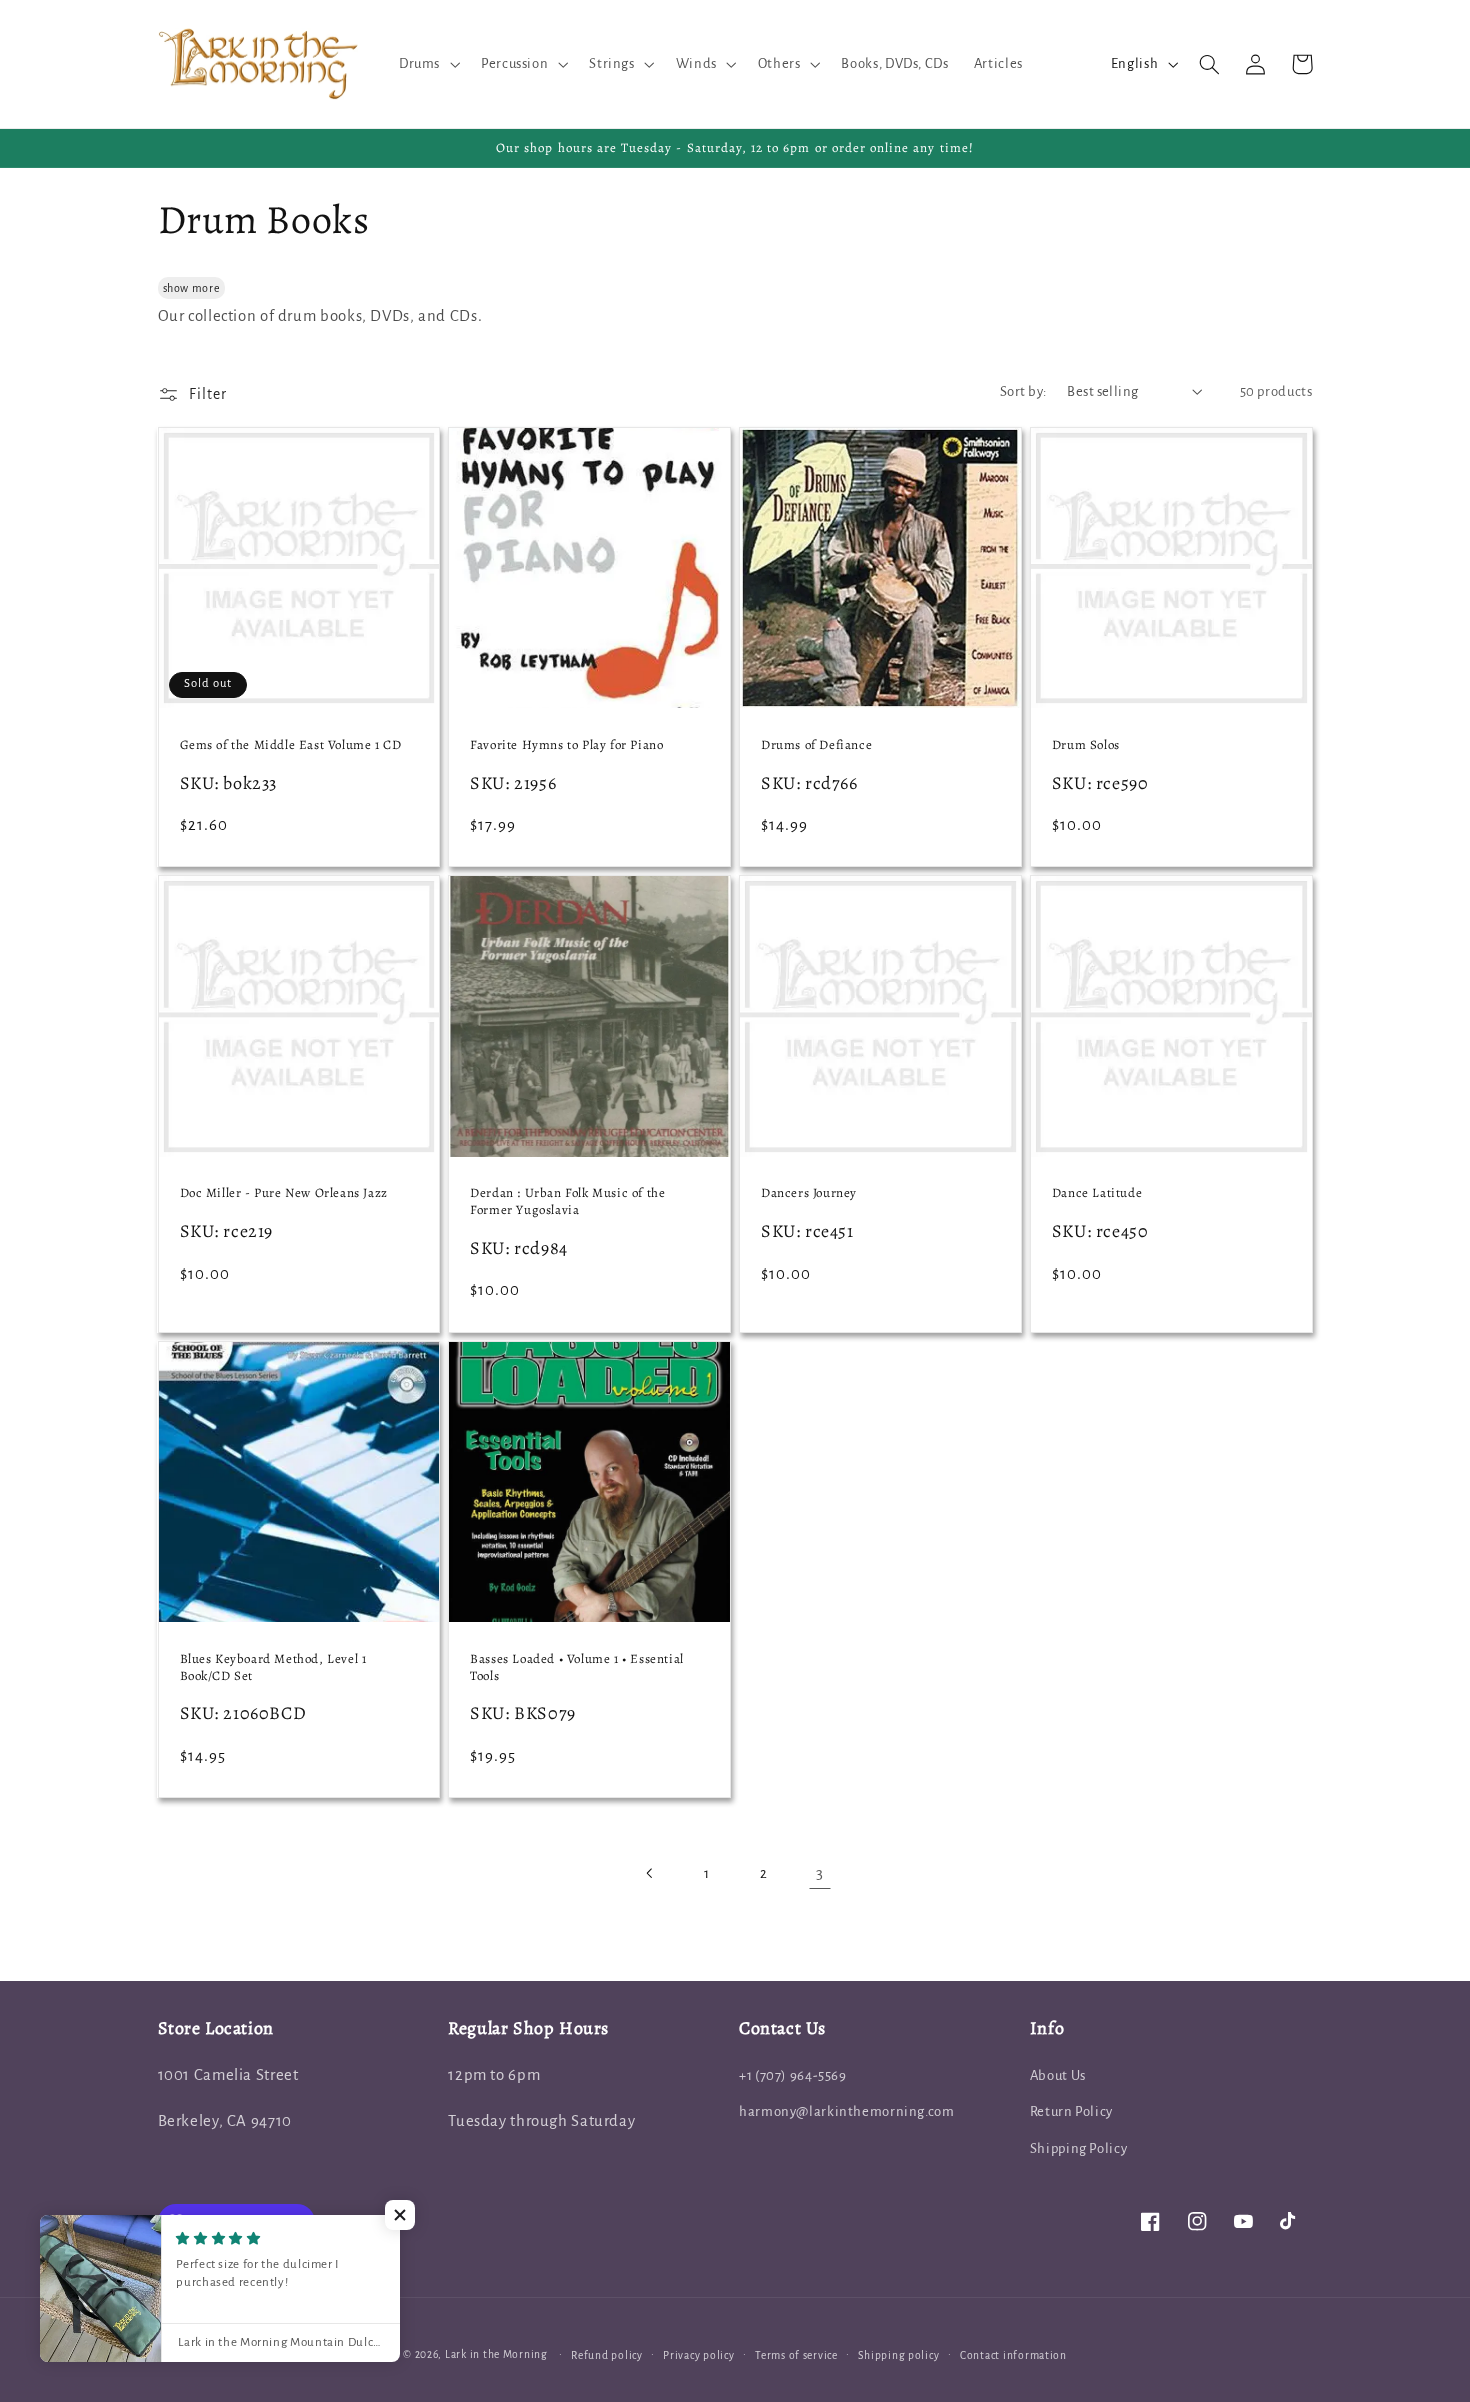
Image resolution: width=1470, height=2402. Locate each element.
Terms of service (796, 2355)
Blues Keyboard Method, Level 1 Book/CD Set (273, 1667)
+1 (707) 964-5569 (793, 2075)
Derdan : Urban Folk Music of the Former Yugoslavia (567, 1201)
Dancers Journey (809, 1193)
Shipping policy (898, 2355)
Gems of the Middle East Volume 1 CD (291, 745)
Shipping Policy (1078, 2148)
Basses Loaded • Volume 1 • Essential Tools (577, 1667)
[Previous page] (650, 1873)
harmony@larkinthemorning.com (847, 2111)
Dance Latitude (1097, 1193)
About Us (1058, 2075)
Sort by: (1023, 391)
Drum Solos (1086, 745)
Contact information (1013, 2355)
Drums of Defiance (816, 745)
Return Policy (1071, 2111)
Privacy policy (698, 2355)
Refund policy (607, 2355)
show (176, 288)
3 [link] (820, 1873)
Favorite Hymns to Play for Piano (566, 745)
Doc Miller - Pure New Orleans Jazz (284, 1193)
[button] (427, 64)
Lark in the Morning (496, 2354)
